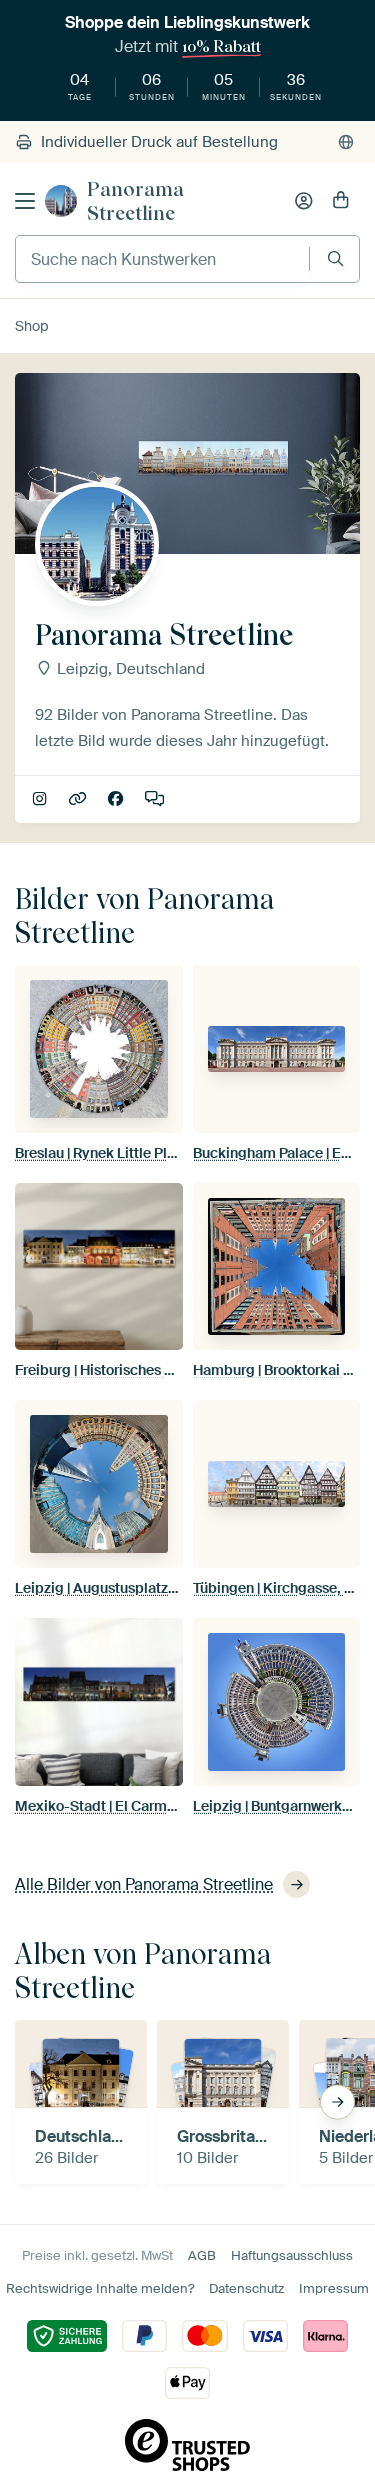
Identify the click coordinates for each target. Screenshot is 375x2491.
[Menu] (25, 201)
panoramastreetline (41, 800)
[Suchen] (335, 258)
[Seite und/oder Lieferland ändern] (346, 142)
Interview (156, 800)
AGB (202, 2255)
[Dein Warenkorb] (341, 201)
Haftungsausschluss (292, 2255)
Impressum (334, 2288)
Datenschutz (246, 2288)
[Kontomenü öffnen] (304, 201)
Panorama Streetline (135, 201)
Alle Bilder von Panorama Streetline (144, 1884)
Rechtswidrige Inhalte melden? (100, 2288)
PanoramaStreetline (79, 800)
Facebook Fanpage (117, 800)
